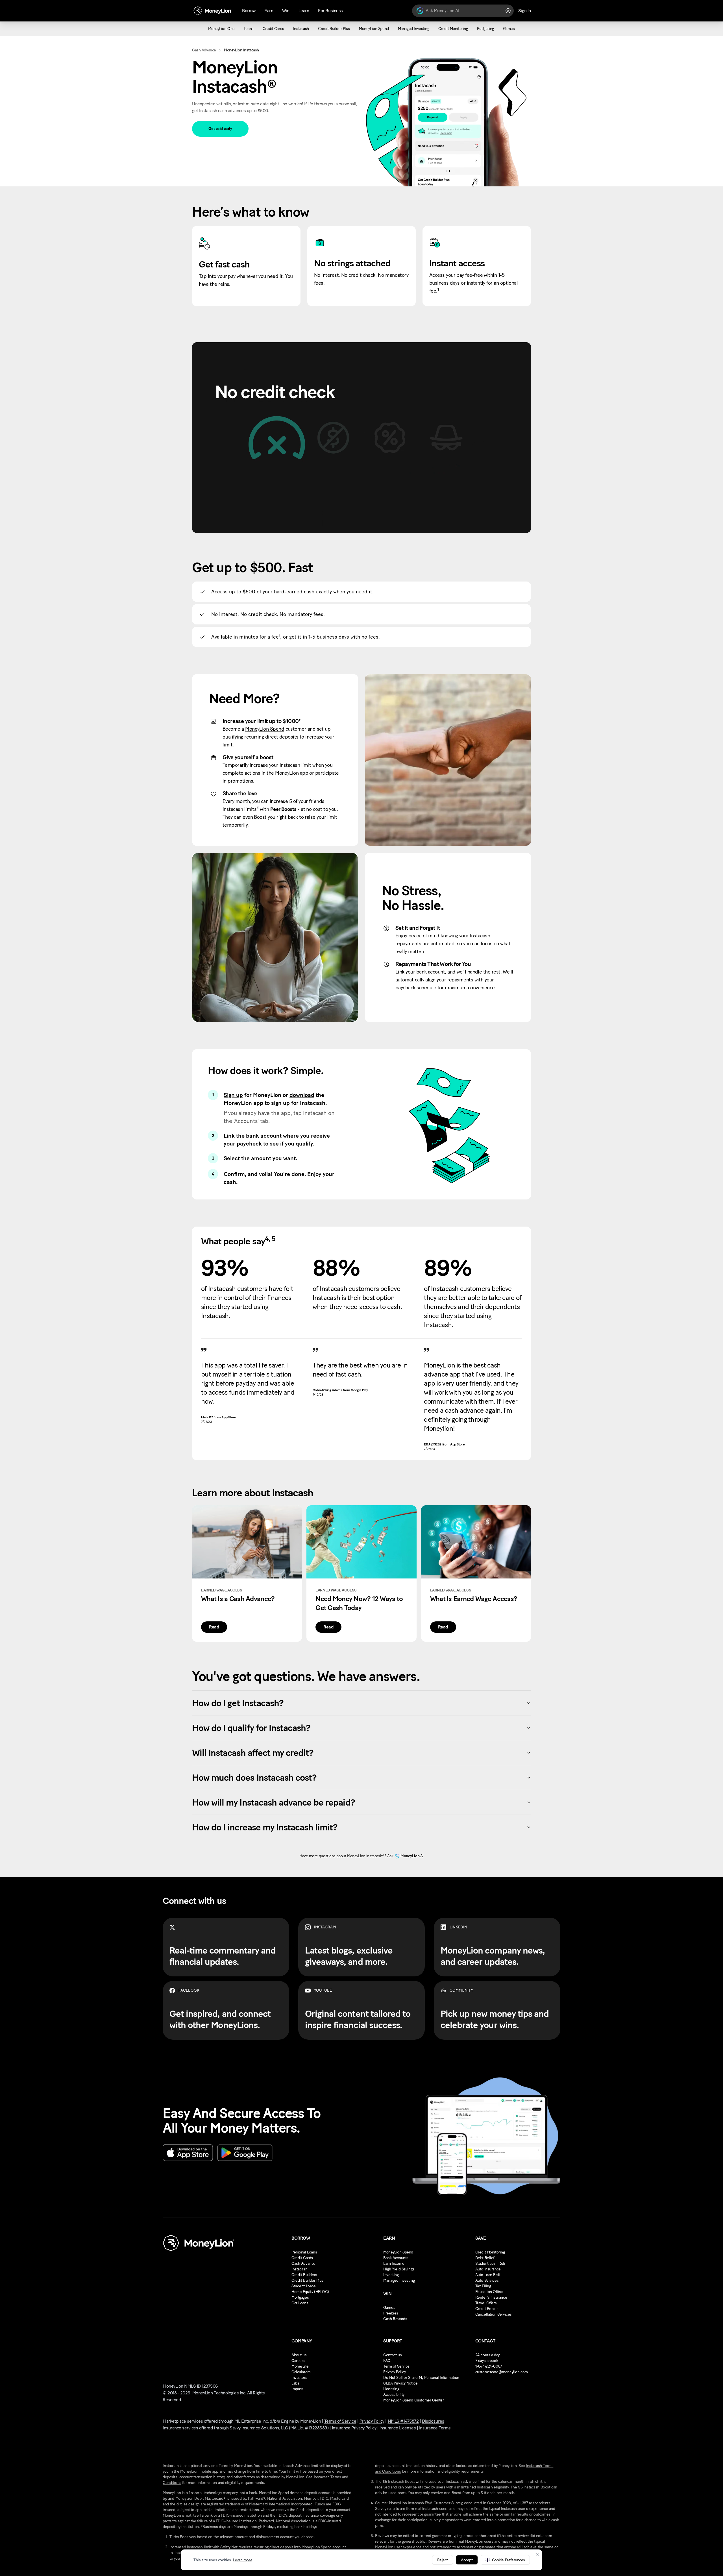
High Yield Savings (399, 2269)
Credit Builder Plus (307, 2280)
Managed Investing (399, 2280)
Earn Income (394, 2263)
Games (389, 2308)
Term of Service (396, 2366)
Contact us (392, 2355)
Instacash (299, 2269)
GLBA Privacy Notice (400, 2383)
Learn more (243, 2560)
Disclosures (433, 2421)
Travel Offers (486, 2303)
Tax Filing (483, 2286)
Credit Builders (304, 2275)
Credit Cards (302, 2258)
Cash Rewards (395, 2319)
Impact (297, 2389)
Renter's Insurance (491, 2297)
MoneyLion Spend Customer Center (413, 2400)
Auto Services (487, 2280)
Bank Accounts (396, 2258)
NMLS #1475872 (403, 2421)
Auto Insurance (488, 2269)
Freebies (391, 2313)
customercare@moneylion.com (502, 2372)
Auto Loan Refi (488, 2275)
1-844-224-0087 (489, 2366)
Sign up (233, 1095)
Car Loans (300, 2303)
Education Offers (489, 2292)
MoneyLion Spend (265, 729)
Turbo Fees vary (183, 2537)
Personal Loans (304, 2252)
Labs (295, 2383)
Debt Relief (485, 2258)
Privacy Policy (394, 2372)
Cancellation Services (494, 2314)
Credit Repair (487, 2309)
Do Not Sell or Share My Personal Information (421, 2378)
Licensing (391, 2389)
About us (299, 2355)
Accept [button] (467, 2560)
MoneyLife (300, 2366)
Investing (391, 2275)
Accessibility (394, 2395)
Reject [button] (443, 2560)
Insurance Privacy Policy (354, 2428)
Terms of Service (340, 2421)
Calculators (301, 2372)
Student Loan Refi (490, 2263)
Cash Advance (204, 50)
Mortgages (300, 2297)
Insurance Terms (435, 2428)
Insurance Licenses (398, 2428)
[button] (505, 2560)
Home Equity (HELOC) (310, 2292)
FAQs (388, 2361)
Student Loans (304, 2286)
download (302, 1095)
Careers (298, 2361)
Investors (299, 2378)
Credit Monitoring (490, 2252)
